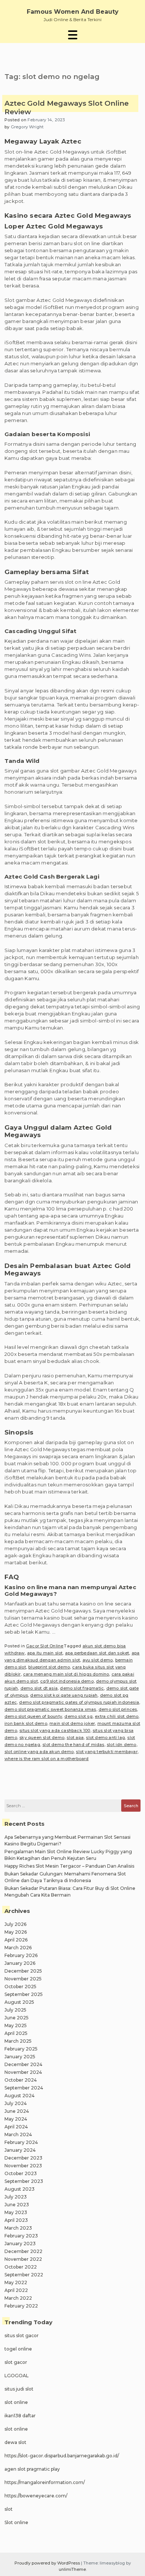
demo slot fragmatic (82, 1688)
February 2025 (21, 2049)
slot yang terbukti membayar (107, 1752)
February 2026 (21, 1955)
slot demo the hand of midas (73, 1745)
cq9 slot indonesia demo (67, 1681)
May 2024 (16, 2119)
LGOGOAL (17, 2376)
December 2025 (23, 1971)
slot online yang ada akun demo (39, 1752)
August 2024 (20, 2096)
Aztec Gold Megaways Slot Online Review (67, 108)
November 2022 (23, 2259)
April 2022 (16, 2290)
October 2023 (21, 2173)
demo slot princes (118, 1709)
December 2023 (23, 2158)
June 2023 (17, 2205)
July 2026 (15, 1924)
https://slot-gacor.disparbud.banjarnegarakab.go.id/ (62, 2456)
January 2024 (20, 2150)
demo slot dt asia (39, 1688)
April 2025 (16, 2033)
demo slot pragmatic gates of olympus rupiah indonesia (79, 1702)
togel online (18, 2349)
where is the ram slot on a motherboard (47, 1759)
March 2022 (18, 2298)
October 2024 (21, 2080)
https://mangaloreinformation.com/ (45, 2482)
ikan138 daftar (20, 2416)
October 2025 (20, 1987)
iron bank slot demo (26, 1723)
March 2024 (18, 2134)
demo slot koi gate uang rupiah (64, 1695)
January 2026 (20, 1963)
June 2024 (17, 2111)
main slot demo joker (72, 1723)
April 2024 (16, 2127)
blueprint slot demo (49, 1667)
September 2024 (24, 2088)
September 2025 (24, 1994)
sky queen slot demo (42, 1737)
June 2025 (17, 2018)
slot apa (75, 1737)
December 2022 (23, 2251)
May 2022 (16, 2282)
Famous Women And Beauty (73, 12)
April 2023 (16, 2220)
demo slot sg (78, 1716)
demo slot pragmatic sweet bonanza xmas (50, 1709)
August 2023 (20, 2189)
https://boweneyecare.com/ (36, 2496)
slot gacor (16, 2362)
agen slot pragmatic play (32, 2469)
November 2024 (23, 2072)
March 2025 (18, 2041)
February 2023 (21, 2236)
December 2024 (23, 2064)
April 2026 (16, 1940)
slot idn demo (122, 1745)
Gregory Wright (27, 127)
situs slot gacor (22, 2335)
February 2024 (21, 2142)
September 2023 (24, 2181)
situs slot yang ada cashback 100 (55, 1730)
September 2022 (24, 2275)
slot (9, 2509)
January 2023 (20, 2244)
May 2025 (16, 2025)
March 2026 (18, 1948)
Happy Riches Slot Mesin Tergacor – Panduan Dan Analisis (69, 1866)
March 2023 (18, 2228)
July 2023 (16, 2197)
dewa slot (15, 2442)
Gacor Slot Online (45, 1646)
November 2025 (23, 1979)
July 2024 (16, 2103)
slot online (16, 2402)
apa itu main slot (45, 1653)
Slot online (16, 2522)
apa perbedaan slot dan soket (97, 1653)
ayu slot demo (98, 1660)
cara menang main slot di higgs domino (66, 1674)
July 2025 (15, 2010)
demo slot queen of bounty (33, 1716)
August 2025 (19, 2002)
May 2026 (16, 1932)
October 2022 (21, 2267)
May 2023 (16, 2212)
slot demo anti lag (105, 1737)
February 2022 (21, 2306)
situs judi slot (19, 2389)
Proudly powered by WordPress (48, 2563)
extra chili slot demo (117, 1716)
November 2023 (23, 2166)
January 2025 (20, 2057)
